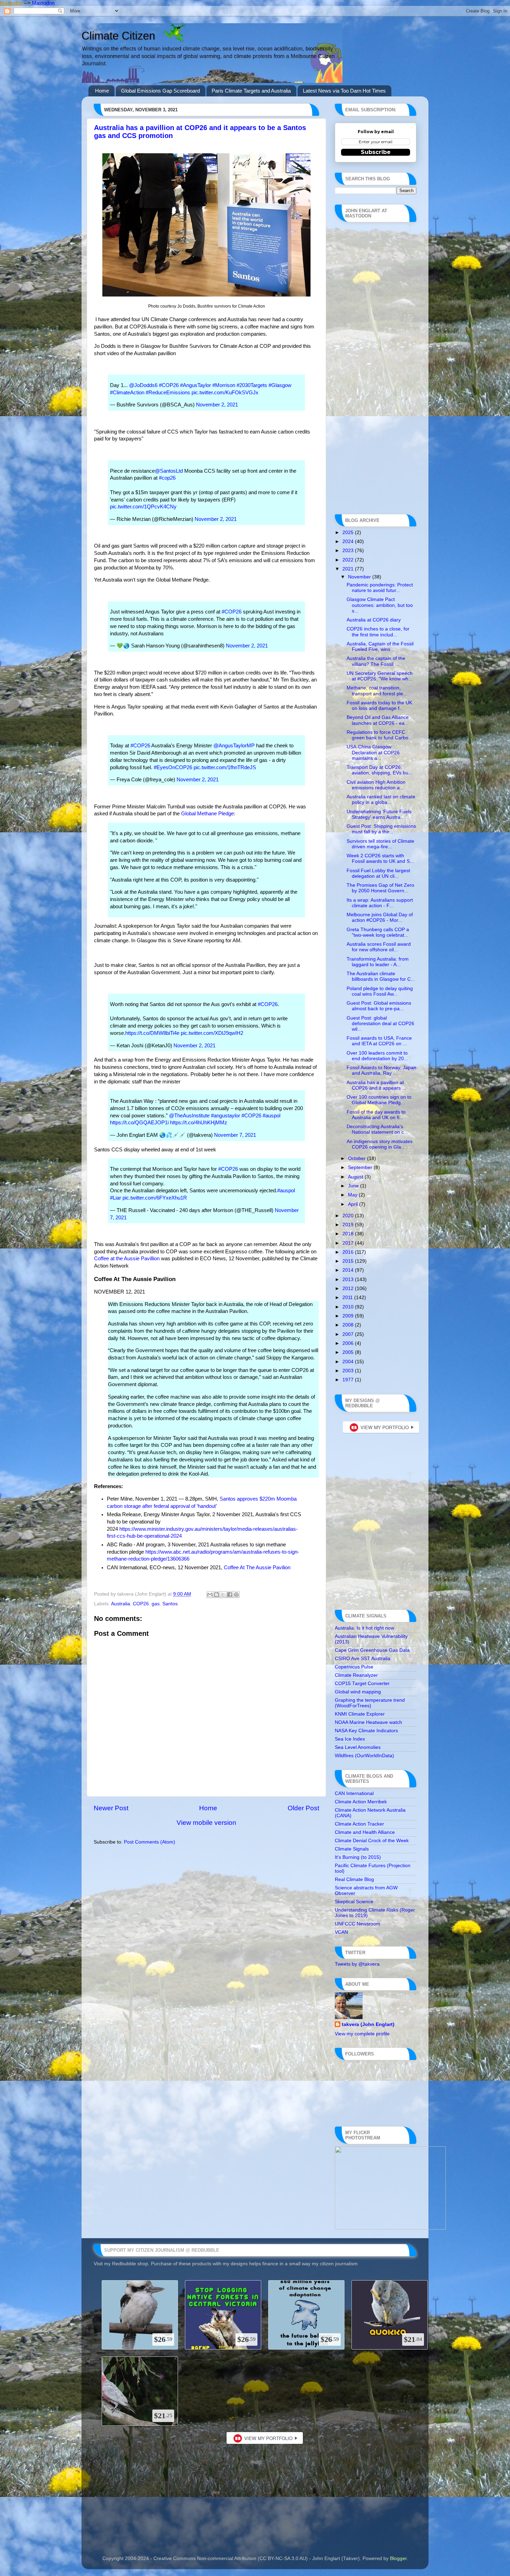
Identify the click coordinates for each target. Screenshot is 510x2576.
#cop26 (167, 478)
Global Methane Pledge (207, 814)
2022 (349, 560)
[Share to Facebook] (230, 1595)
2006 (349, 1343)
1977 (349, 1380)
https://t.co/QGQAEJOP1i (139, 1123)
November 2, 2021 (217, 405)
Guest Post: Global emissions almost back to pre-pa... (379, 1006)
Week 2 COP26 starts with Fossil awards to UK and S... (380, 858)
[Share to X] (223, 1595)
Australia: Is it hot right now (364, 1628)
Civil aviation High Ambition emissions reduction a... (376, 785)
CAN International (354, 1793)
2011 (348, 1298)
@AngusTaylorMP (234, 746)
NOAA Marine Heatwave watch (368, 1722)
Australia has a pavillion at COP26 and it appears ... (376, 1085)
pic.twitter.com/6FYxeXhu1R (155, 1198)
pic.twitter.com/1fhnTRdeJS (225, 767)
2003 (349, 1371)
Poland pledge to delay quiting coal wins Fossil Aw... (380, 991)
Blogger (398, 2558)
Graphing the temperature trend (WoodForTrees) (370, 1703)
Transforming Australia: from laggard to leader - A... (378, 962)
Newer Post (111, 1808)
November (360, 577)
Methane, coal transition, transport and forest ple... (377, 691)
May (353, 1195)
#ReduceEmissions (168, 393)
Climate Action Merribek (361, 1802)
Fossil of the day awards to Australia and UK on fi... (376, 1115)
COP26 (141, 1604)
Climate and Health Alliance (365, 1832)
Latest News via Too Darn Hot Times (344, 91)
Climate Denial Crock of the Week (372, 1841)
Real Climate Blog (354, 1879)
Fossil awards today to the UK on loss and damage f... (379, 706)
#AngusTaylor (195, 385)
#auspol (271, 1116)
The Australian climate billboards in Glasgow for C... (381, 976)
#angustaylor (226, 1116)
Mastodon (11, 3)
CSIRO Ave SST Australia (363, 1659)
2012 (349, 1289)
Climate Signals (352, 1849)
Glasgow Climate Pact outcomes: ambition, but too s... (380, 605)
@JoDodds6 (143, 385)
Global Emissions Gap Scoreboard (160, 91)
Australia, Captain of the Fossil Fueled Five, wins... (380, 647)
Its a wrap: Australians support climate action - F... (380, 903)
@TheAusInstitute (189, 1116)
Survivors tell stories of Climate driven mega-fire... (380, 844)
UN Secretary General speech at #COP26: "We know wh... (380, 676)
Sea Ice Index (350, 1739)
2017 (349, 1243)
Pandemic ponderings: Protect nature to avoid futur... (380, 588)
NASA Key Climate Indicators (366, 1731)
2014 (349, 1270)
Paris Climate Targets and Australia (251, 91)
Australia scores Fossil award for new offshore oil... (379, 947)
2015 (349, 1261)
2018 (349, 1234)
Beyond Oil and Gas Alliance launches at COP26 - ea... (378, 720)
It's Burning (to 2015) (358, 1857)
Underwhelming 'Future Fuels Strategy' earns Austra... (379, 814)
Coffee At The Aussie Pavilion (257, 1568)
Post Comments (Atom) (150, 1842)
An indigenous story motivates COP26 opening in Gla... (380, 1144)
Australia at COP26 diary (374, 620)
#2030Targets (252, 385)
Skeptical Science (354, 1902)
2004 (349, 1362)
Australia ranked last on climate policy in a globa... (381, 800)
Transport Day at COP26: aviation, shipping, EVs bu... (380, 770)
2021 (349, 569)
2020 (349, 1216)
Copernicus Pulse (354, 1667)
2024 (349, 542)
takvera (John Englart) (368, 2024)
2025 (349, 533)
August (356, 1177)
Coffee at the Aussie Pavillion (127, 1259)
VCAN (341, 1932)
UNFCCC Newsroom (358, 1924)
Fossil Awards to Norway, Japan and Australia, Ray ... (381, 1070)
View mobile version (206, 1823)
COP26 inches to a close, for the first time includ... (378, 632)
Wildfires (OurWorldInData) (364, 1756)
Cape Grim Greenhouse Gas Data (372, 1650)
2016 (349, 1252)
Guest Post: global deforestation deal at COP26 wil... (380, 1024)
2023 (349, 551)
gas (156, 1604)
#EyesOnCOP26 (173, 767)
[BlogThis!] (216, 1595)
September (361, 1167)
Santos (170, 1604)
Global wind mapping (358, 1692)
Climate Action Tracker (359, 1824)
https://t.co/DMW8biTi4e (152, 1033)
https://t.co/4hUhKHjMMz (199, 1123)
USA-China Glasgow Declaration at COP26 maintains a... (373, 752)
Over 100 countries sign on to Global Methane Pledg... (379, 1100)
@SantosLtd (169, 471)
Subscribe (376, 152)
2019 (349, 1225)
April (354, 1204)
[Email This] (210, 1595)
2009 (349, 1316)
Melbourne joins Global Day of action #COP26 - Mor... (380, 917)
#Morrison (224, 385)
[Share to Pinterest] (236, 1595)
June (354, 1186)
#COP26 (169, 385)
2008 (349, 1325)
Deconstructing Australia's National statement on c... (377, 1129)
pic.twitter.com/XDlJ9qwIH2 (212, 1033)
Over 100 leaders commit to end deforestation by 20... (377, 1056)
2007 (349, 1334)
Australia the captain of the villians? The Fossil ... (376, 661)
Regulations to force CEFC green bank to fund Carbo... (380, 735)
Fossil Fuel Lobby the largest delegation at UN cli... (378, 873)
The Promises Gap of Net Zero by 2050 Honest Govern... (380, 888)
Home (102, 91)
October (358, 1158)
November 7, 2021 (235, 1135)
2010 (349, 1307)
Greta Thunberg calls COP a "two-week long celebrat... (378, 932)
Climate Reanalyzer (356, 1675)
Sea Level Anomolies (358, 1747)
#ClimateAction (127, 393)
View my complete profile (362, 2034)
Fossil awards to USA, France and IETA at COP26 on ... (379, 1041)
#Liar (116, 1198)
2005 (349, 1352)
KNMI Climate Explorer (360, 1714)
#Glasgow (280, 385)
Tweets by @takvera (357, 1964)
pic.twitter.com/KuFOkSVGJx (225, 393)
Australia (121, 1604)
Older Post (303, 1808)
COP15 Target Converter (362, 1684)
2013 (349, 1280)
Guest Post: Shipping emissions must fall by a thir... (381, 829)
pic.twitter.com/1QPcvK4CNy (143, 507)
